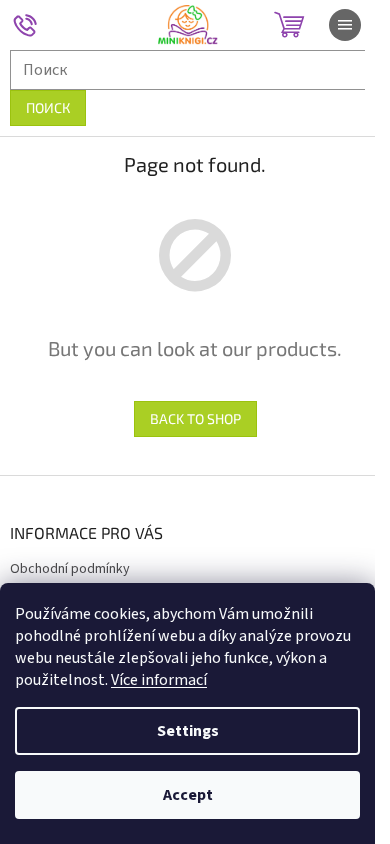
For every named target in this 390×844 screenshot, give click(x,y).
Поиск (48, 107)
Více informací (159, 680)
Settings (188, 731)
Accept (188, 795)
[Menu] (345, 25)
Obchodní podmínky (70, 569)
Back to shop (195, 418)
